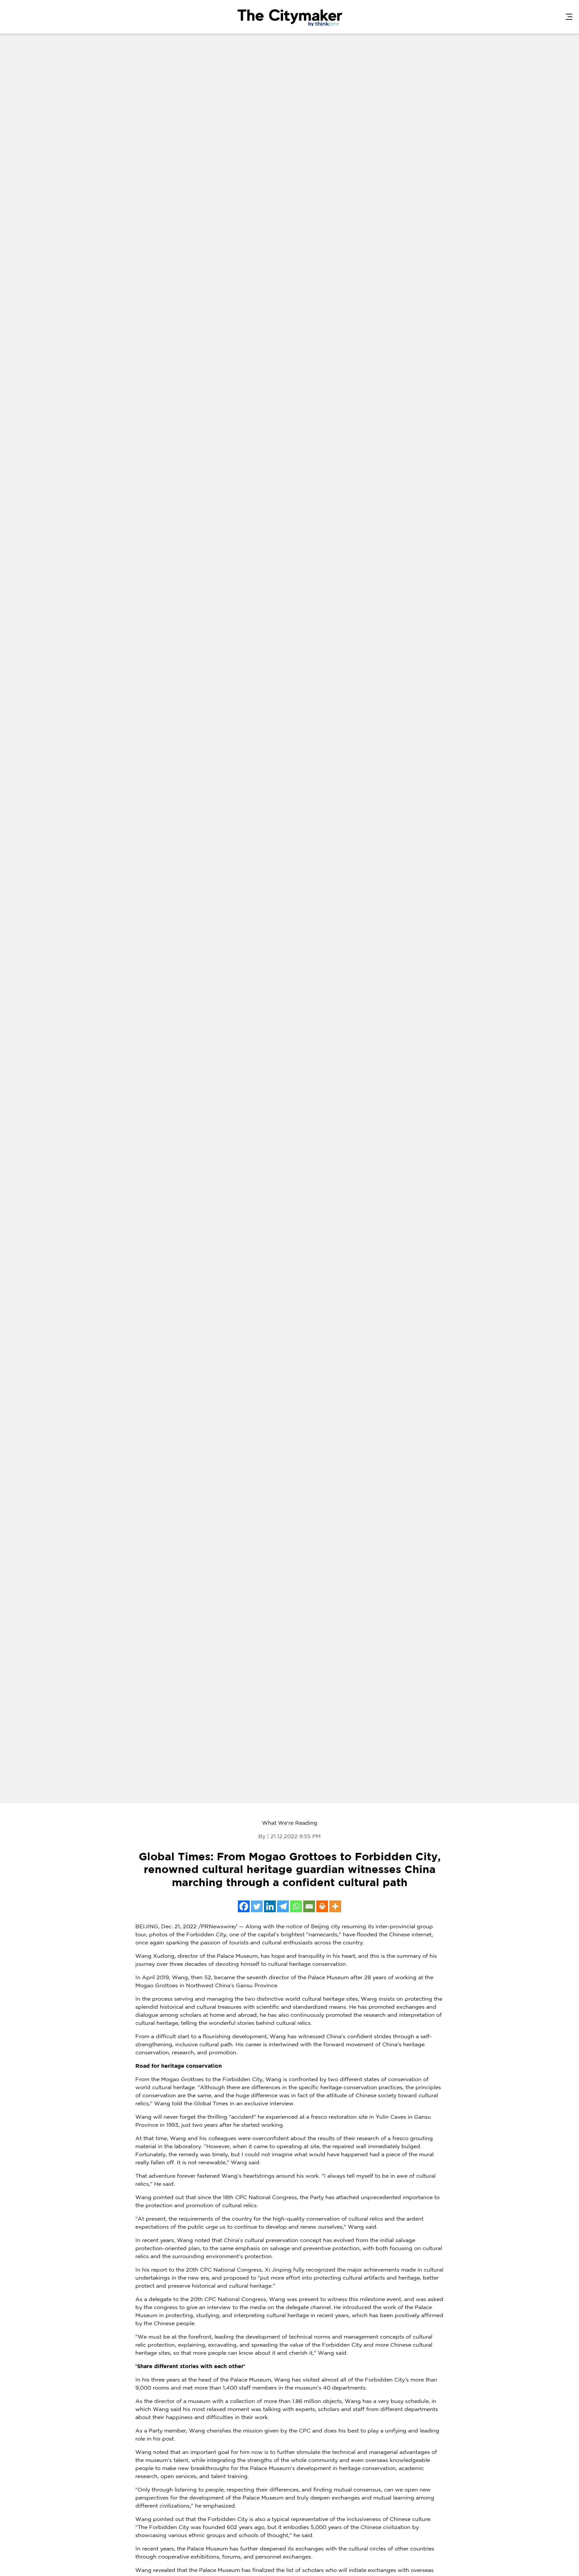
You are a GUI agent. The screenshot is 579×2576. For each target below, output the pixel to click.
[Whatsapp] (296, 1906)
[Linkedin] (270, 1906)
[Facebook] (244, 1906)
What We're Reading (290, 1823)
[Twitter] (257, 1906)
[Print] (322, 1906)
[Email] (309, 1906)
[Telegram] (283, 1906)
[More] (335, 1906)
